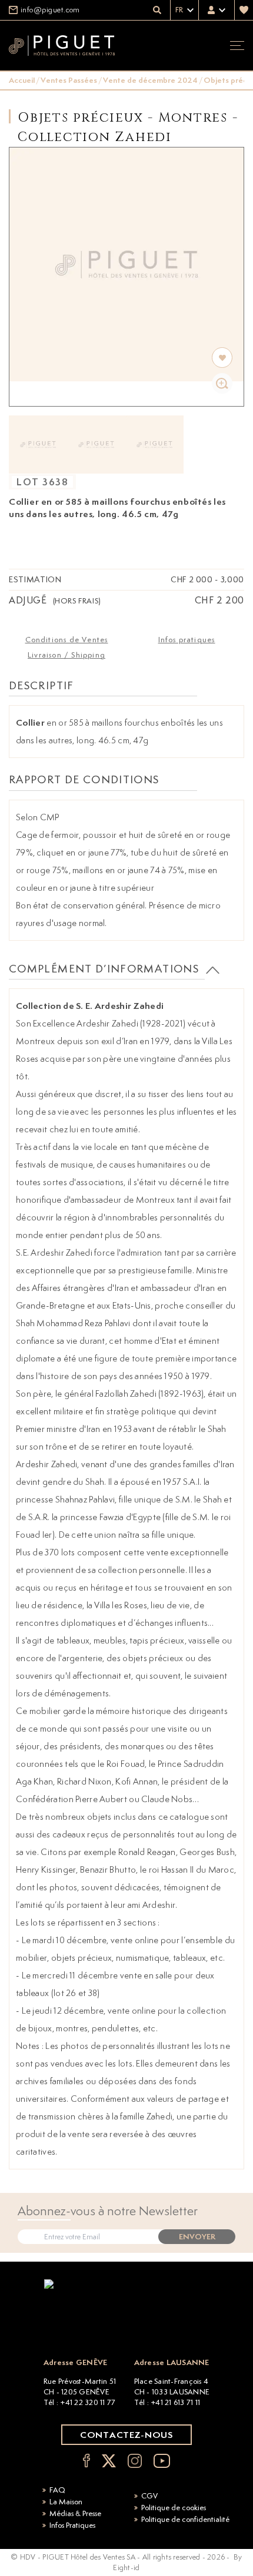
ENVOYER (197, 2237)
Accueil (22, 80)
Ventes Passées (69, 80)
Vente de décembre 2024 (150, 80)
